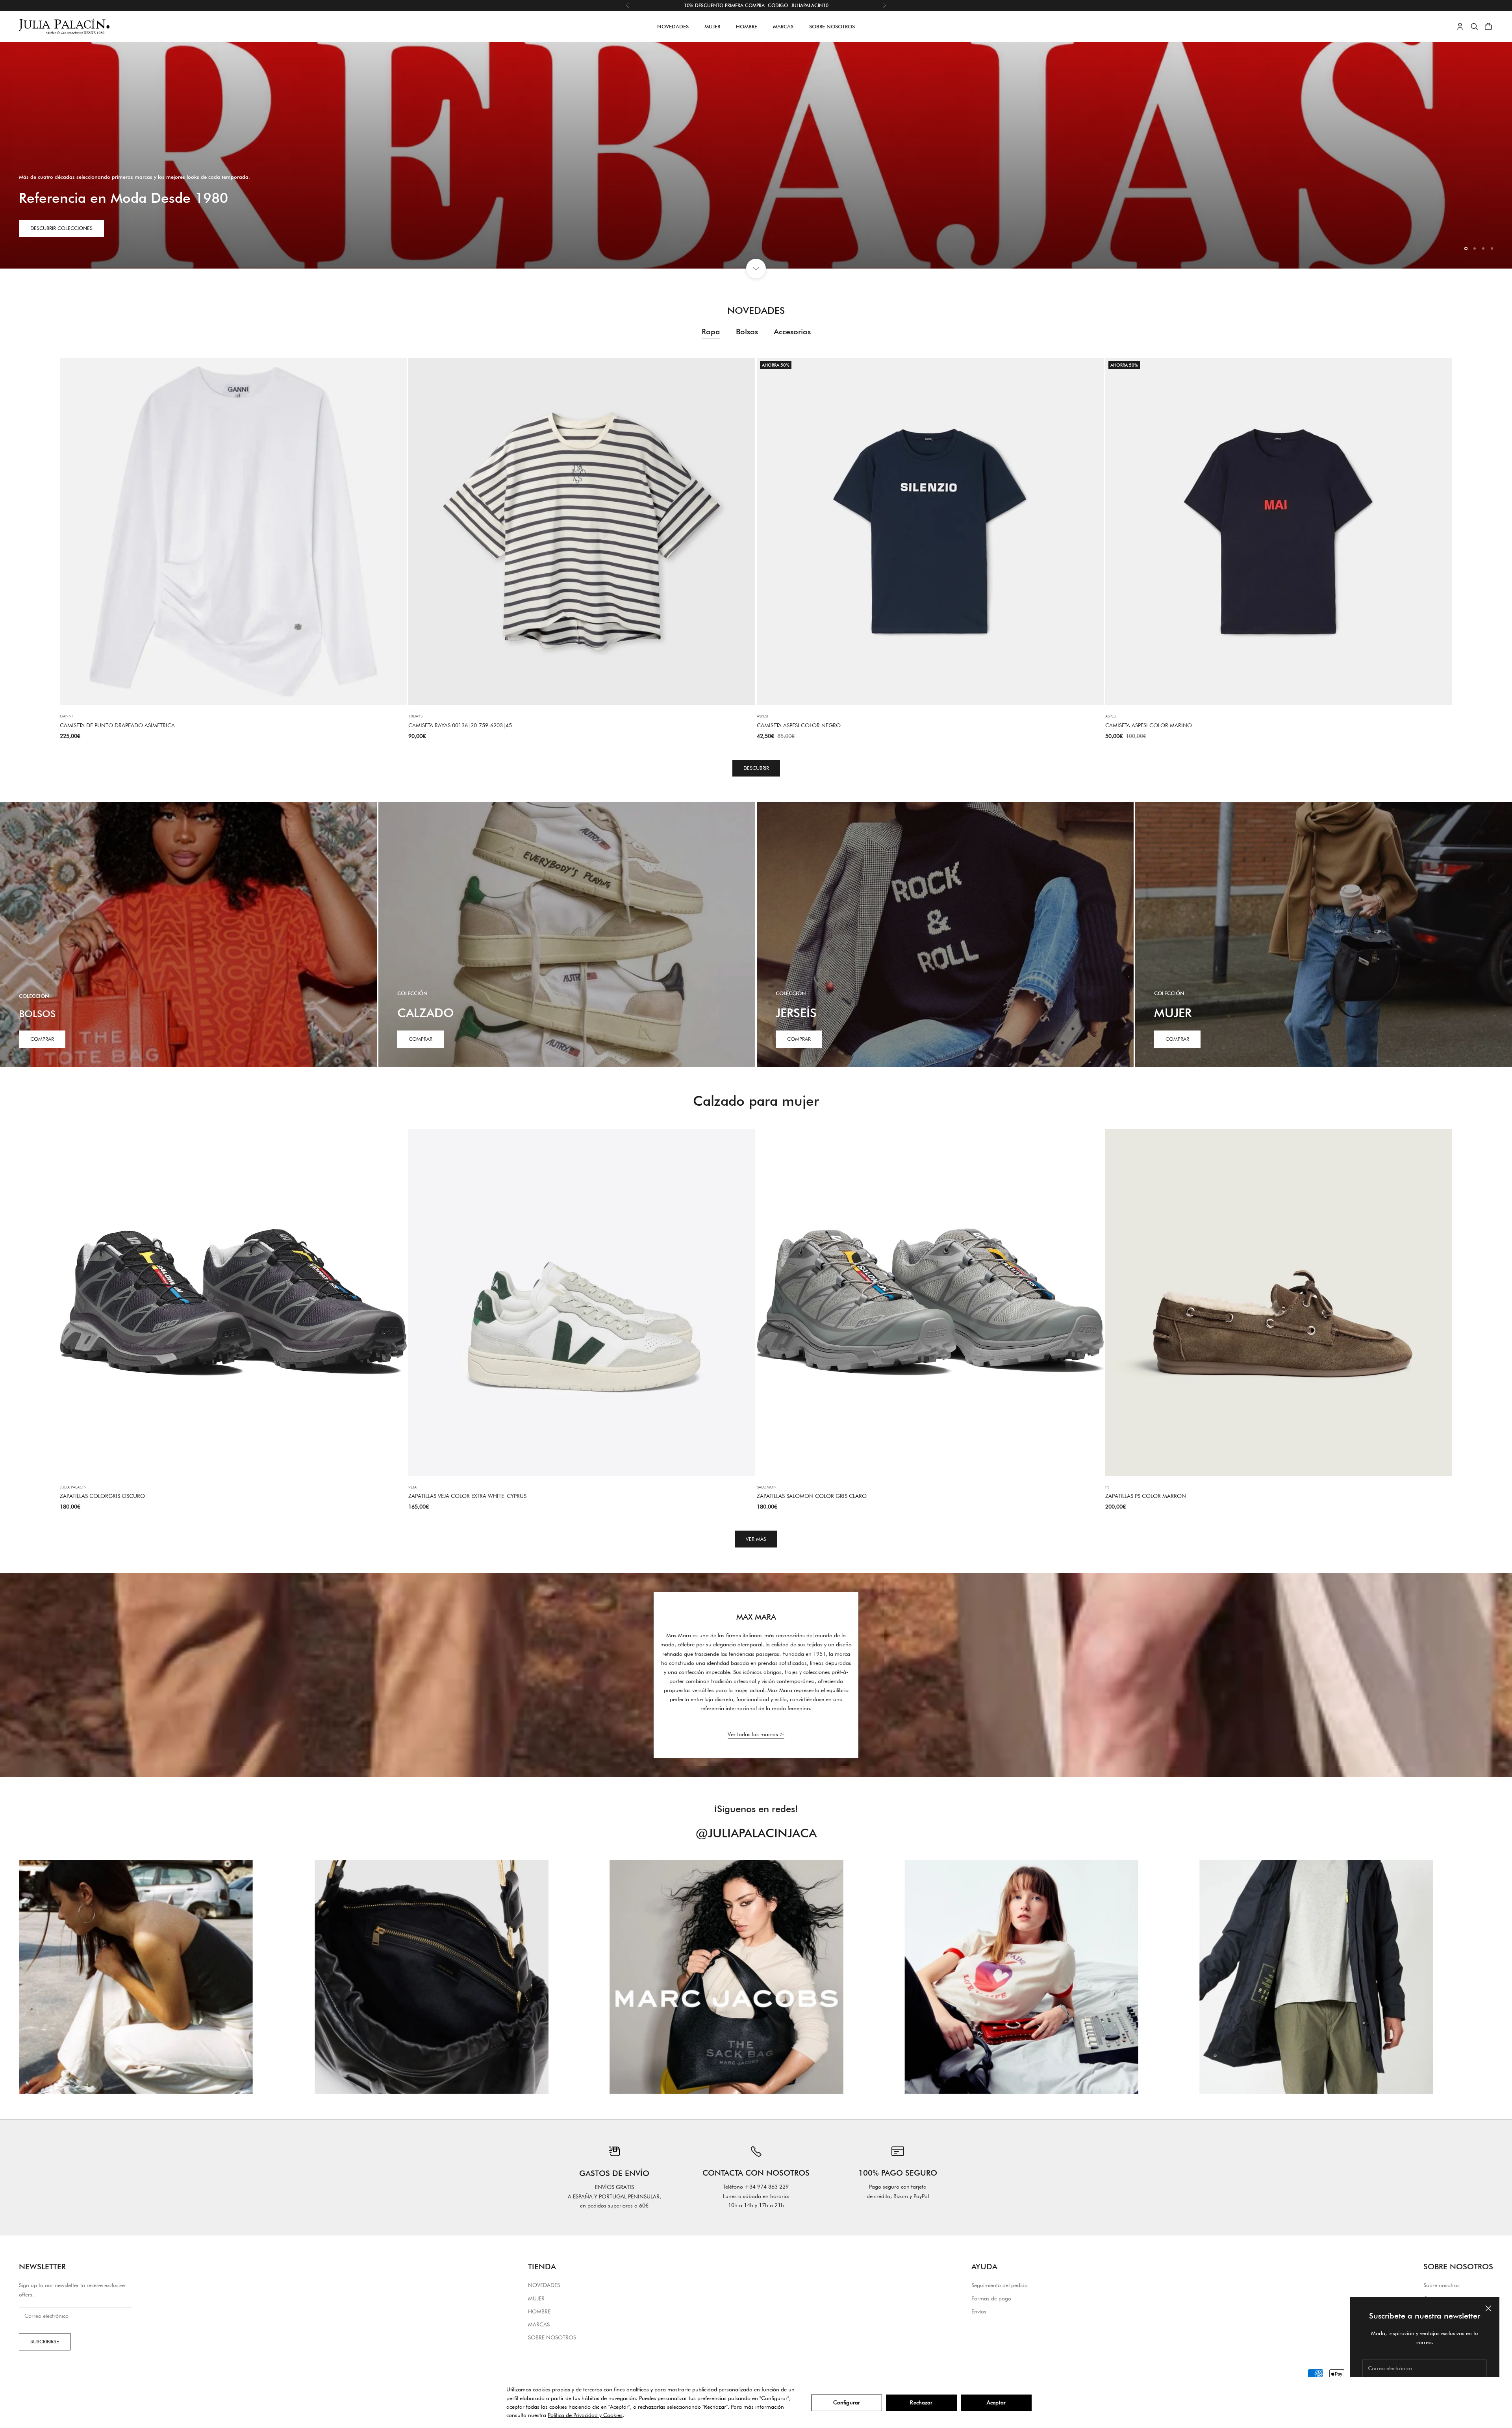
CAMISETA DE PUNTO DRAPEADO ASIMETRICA (117, 725)
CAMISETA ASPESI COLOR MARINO (1149, 725)
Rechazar (921, 2402)
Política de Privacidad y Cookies (585, 2415)
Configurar (847, 2402)
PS (1107, 1487)
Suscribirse (45, 2341)
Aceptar (996, 2402)
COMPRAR (421, 1039)
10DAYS (415, 716)
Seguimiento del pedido (1000, 2285)
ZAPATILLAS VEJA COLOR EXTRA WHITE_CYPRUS (467, 1496)
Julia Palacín (73, 1487)
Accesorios (792, 332)
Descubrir (756, 768)
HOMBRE (747, 26)
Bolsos (747, 332)
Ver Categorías (51, 248)
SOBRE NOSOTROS (832, 26)
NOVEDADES (673, 26)
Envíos (979, 2311)
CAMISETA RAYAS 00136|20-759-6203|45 (460, 725)
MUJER (712, 26)
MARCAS (783, 26)
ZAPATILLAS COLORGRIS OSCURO (102, 1496)
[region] (756, 155)
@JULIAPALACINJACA (756, 1833)
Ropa (711, 332)
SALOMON (767, 1487)
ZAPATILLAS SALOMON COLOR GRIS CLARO (812, 1496)
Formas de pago (991, 2298)
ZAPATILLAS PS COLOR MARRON (1146, 1496)
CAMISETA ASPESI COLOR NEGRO (799, 725)
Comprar (42, 1039)
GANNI (66, 716)
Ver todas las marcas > (756, 1734)
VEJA (412, 1487)
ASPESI (762, 716)
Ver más (756, 1539)
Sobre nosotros (1442, 2285)
